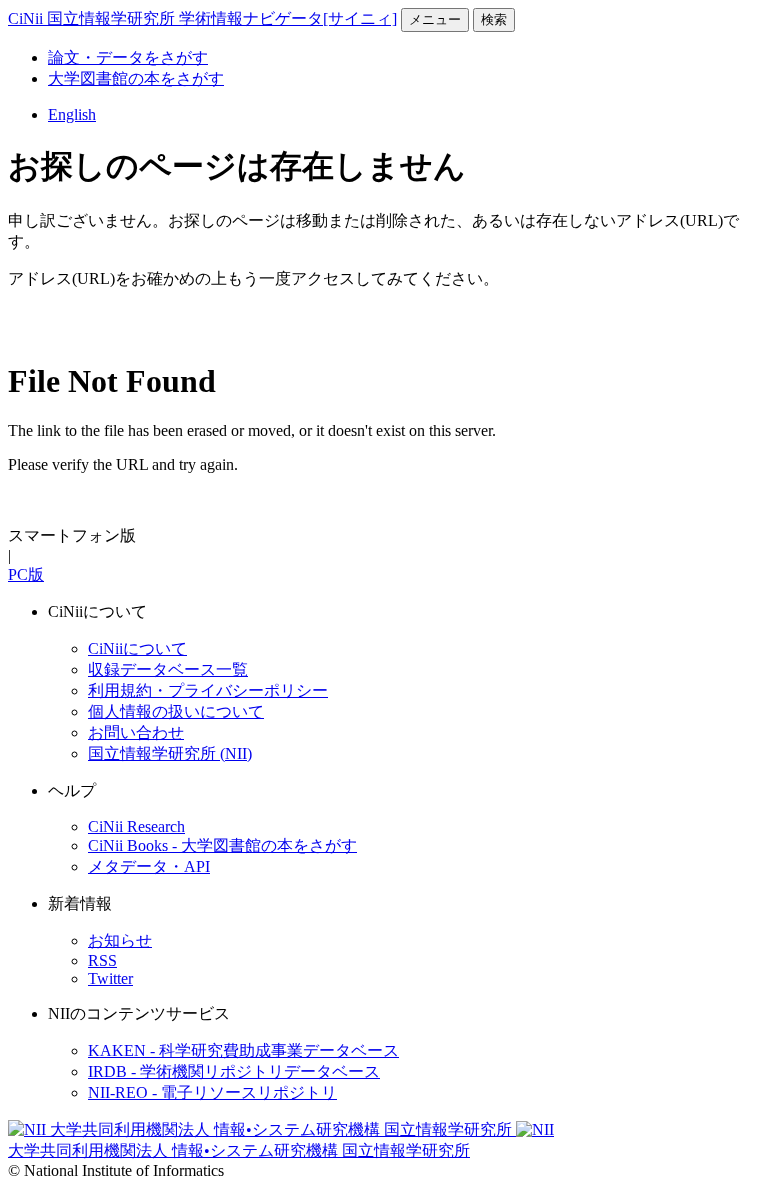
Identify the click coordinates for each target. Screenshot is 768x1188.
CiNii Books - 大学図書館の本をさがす (222, 845)
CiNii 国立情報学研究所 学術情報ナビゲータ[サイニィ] (202, 18)
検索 (494, 19)
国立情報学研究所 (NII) (170, 753)
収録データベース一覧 (168, 669)
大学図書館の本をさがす (136, 78)
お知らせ (120, 940)
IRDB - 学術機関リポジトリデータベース (234, 1071)
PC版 (26, 574)
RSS (102, 960)
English (72, 114)
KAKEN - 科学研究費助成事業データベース (243, 1050)
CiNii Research (136, 826)
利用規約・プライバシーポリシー (208, 690)
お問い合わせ (136, 732)
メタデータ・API (149, 866)
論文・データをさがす (128, 57)
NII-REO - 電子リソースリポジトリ (212, 1092)
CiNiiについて (137, 648)
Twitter (110, 978)
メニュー (435, 19)
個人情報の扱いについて (176, 711)
